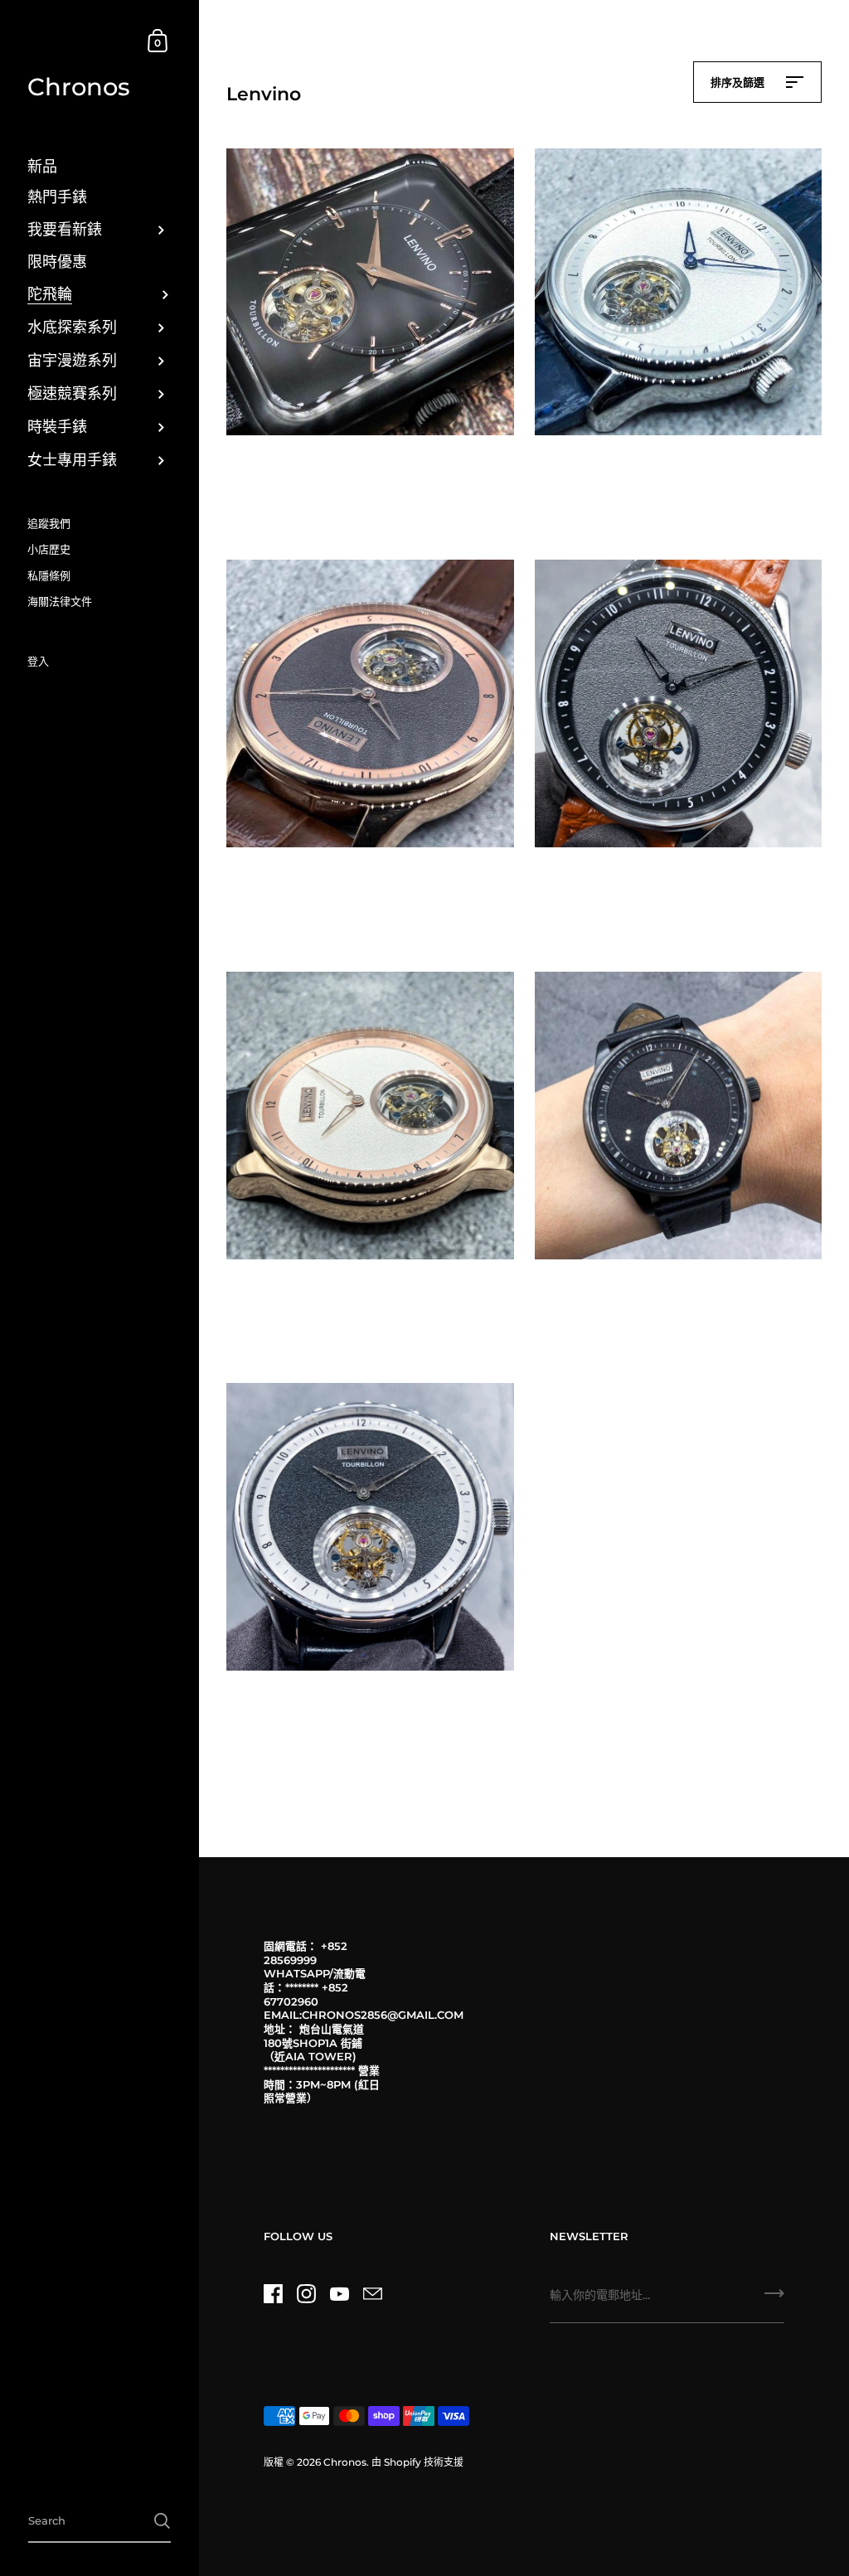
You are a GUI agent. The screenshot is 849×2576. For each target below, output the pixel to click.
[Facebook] (273, 2294)
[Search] (162, 2521)
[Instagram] (306, 2294)
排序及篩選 (739, 82)
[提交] (774, 2299)
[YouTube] (339, 2294)
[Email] (372, 2294)
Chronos (79, 87)
